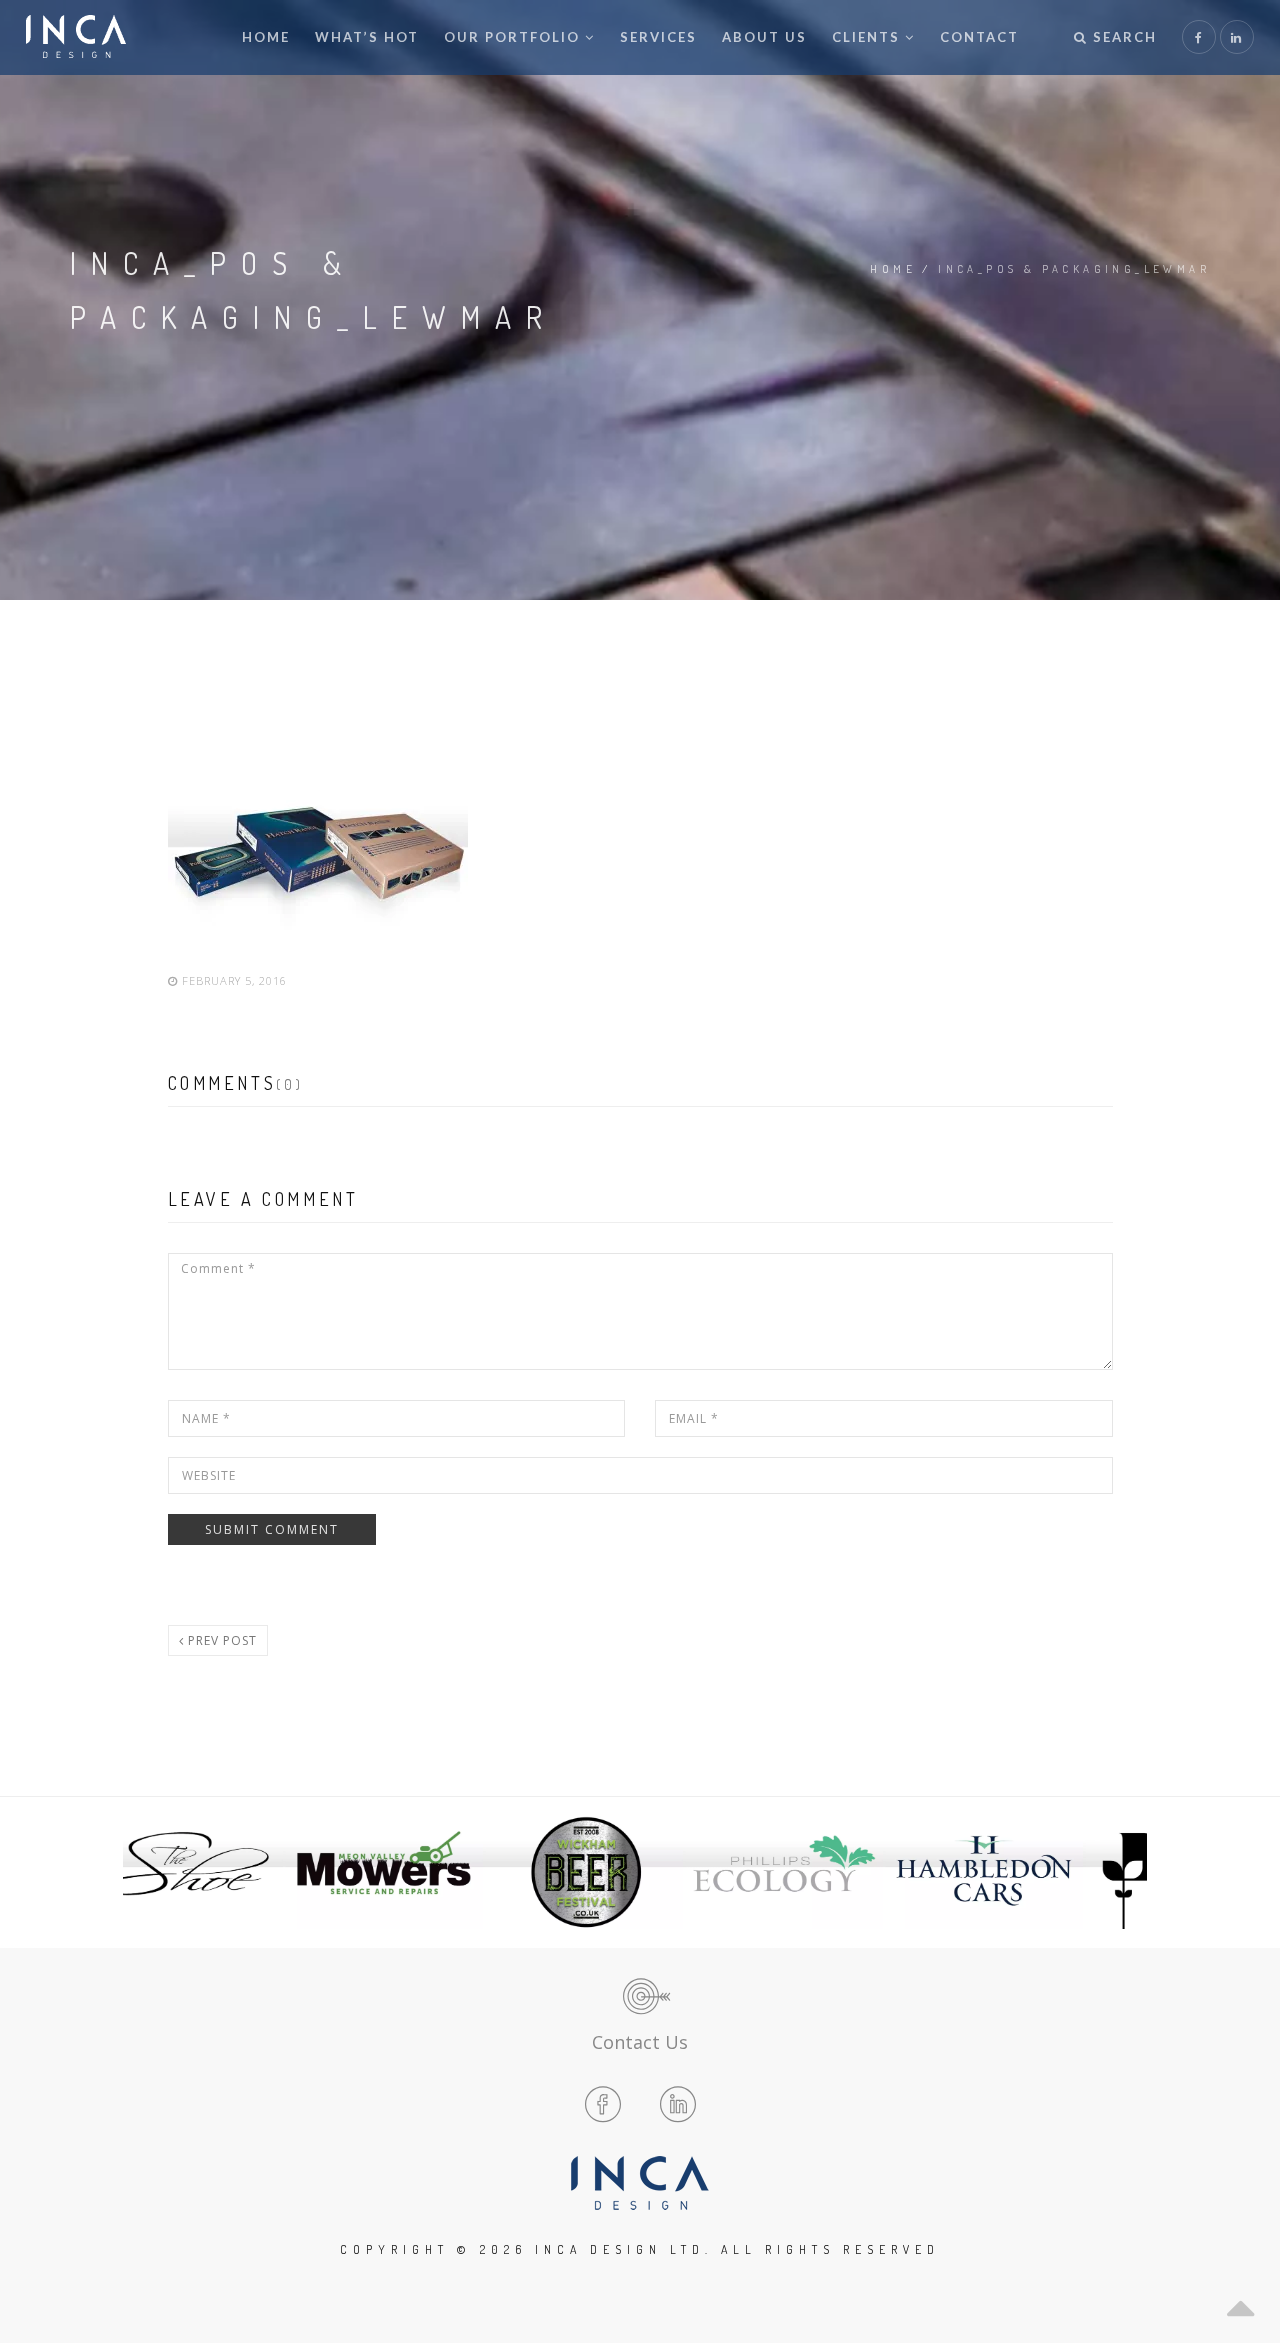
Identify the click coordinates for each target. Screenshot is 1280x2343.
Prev (154, 1872)
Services (658, 37)
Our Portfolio (512, 37)
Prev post (220, 1640)
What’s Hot (367, 37)
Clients (866, 37)
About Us (764, 37)
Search (1122, 37)
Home (266, 37)
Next (1126, 1872)
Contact (979, 37)
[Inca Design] (76, 37)
